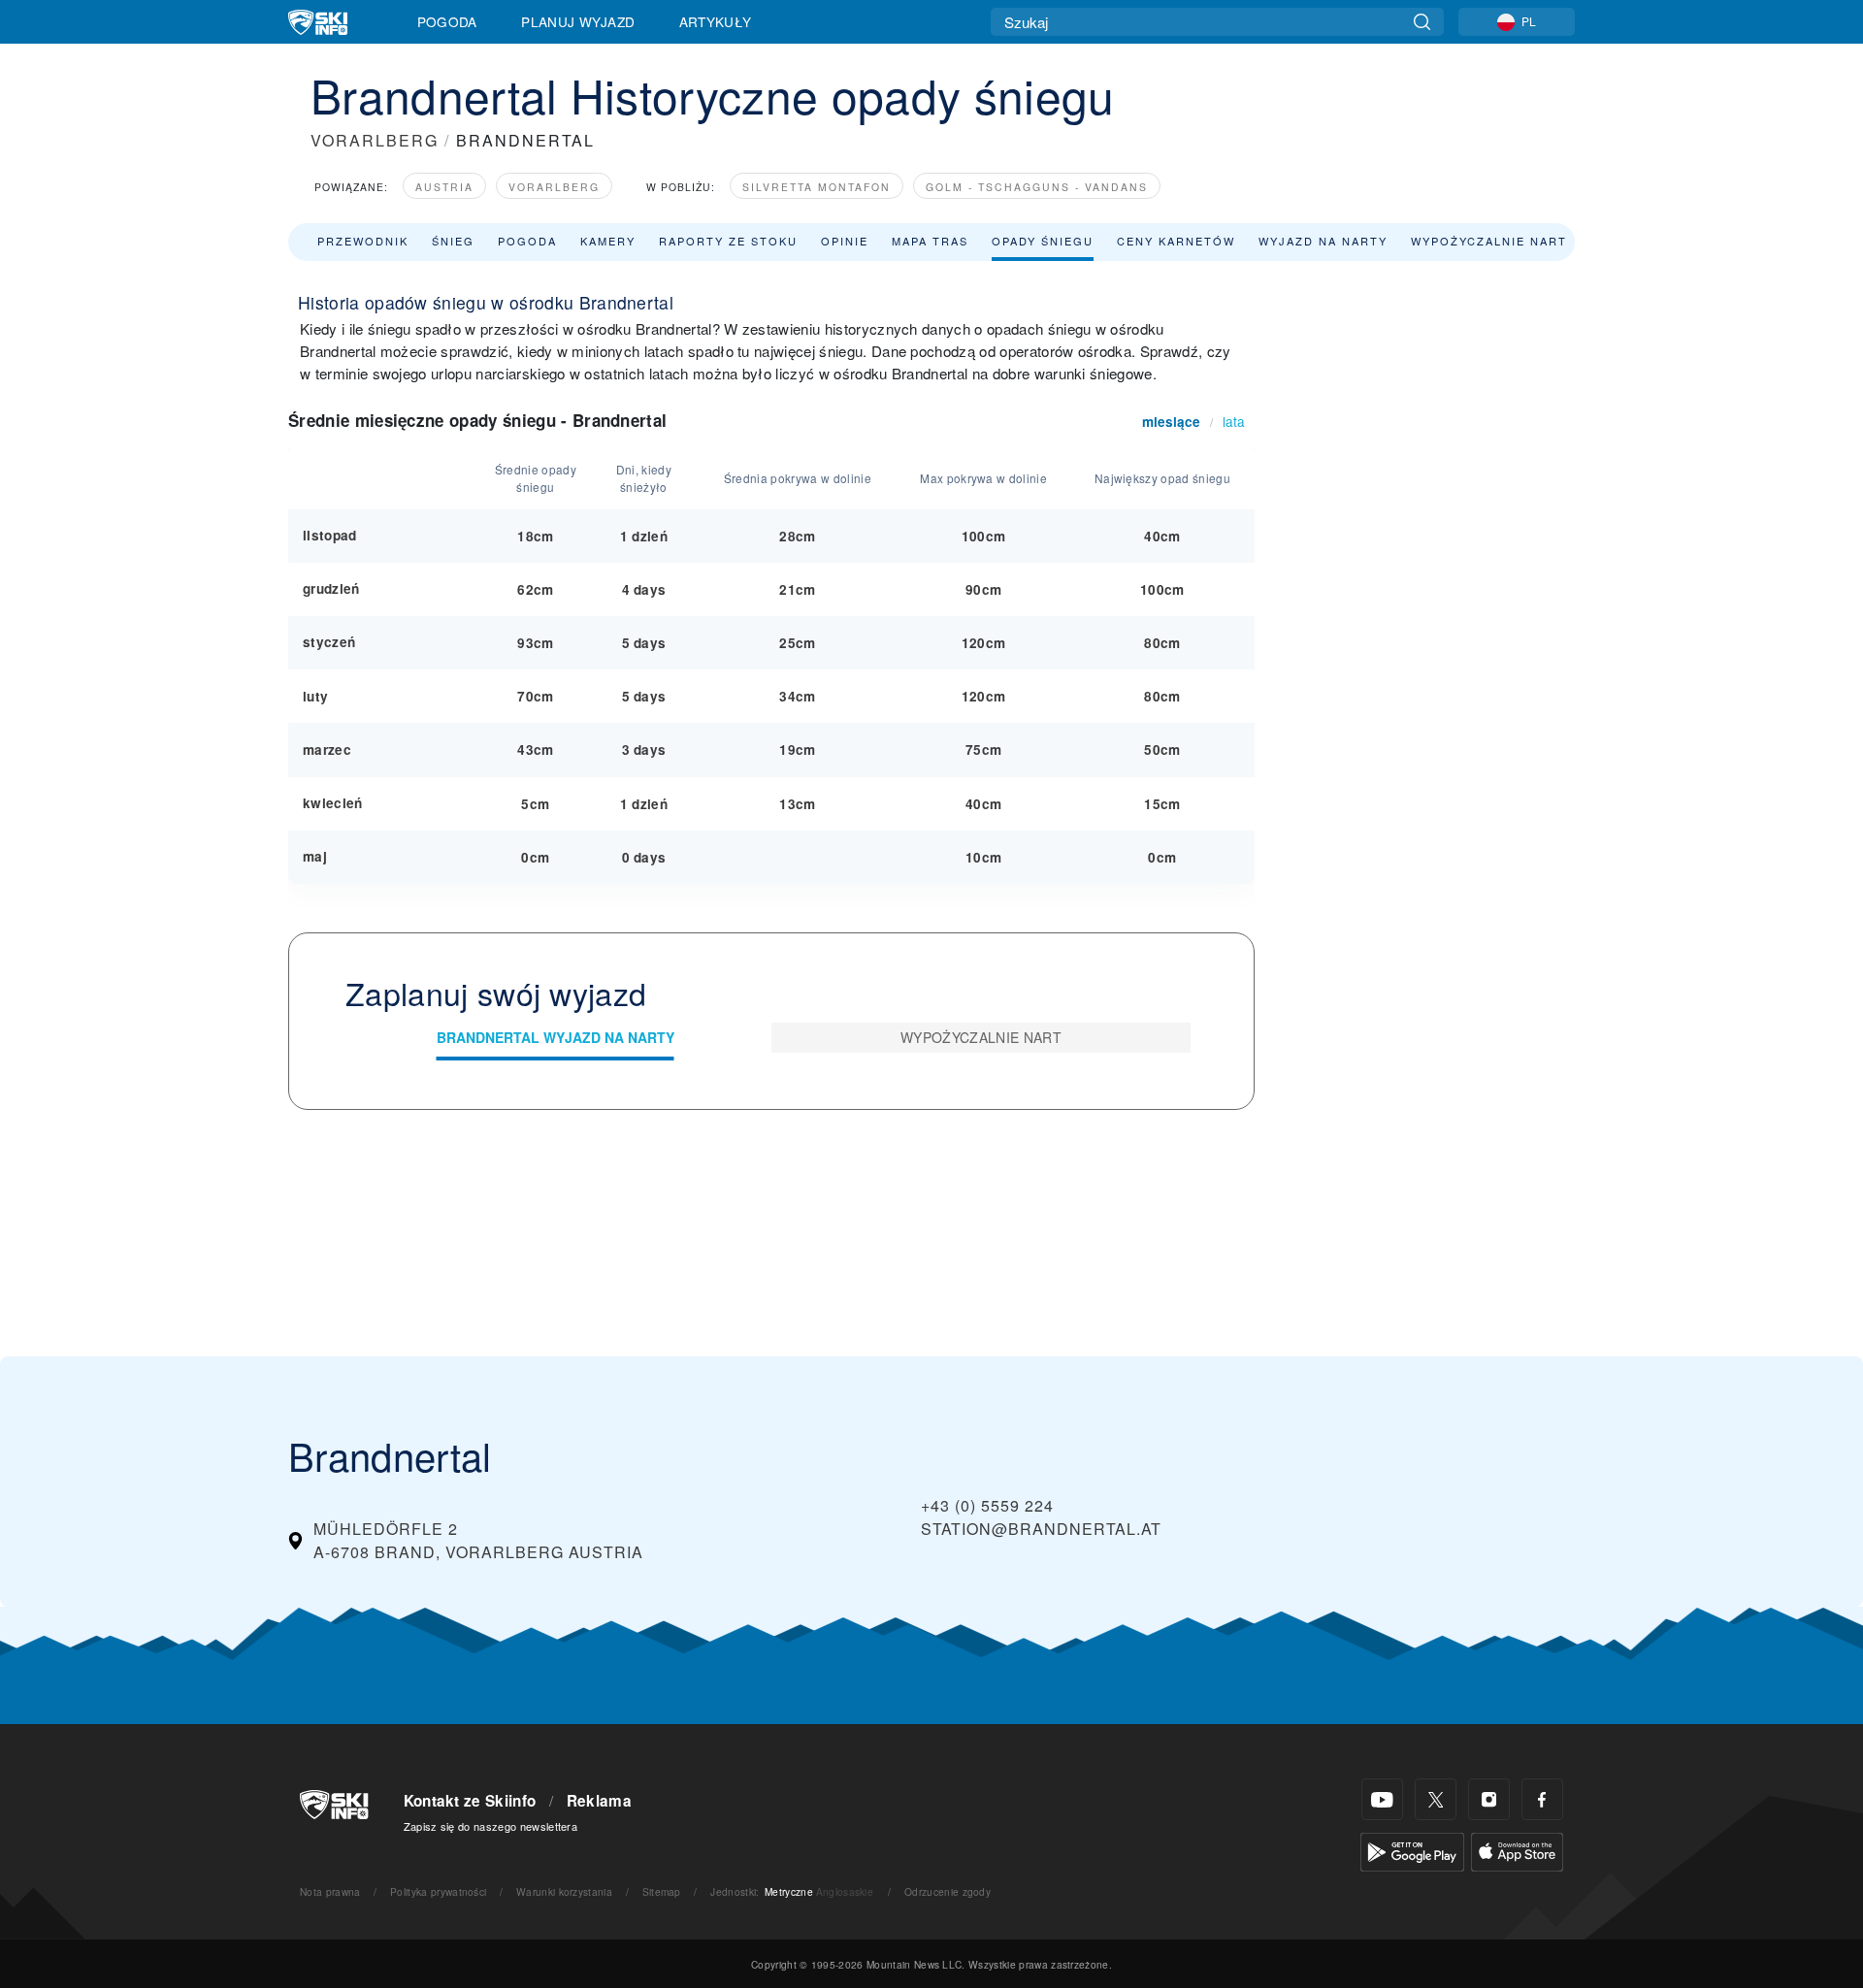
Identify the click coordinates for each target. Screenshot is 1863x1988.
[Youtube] (1382, 1799)
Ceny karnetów (1176, 241)
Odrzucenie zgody (948, 1891)
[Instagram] (1489, 1799)
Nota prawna (330, 1891)
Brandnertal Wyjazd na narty (556, 1037)
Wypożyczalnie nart (1489, 241)
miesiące (1171, 422)
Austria (444, 187)
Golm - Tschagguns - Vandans (1037, 187)
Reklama (599, 1801)
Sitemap (662, 1891)
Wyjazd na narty (1323, 241)
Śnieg (453, 241)
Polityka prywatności (438, 1891)
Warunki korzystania (564, 1891)
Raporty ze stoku (728, 241)
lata (1234, 421)
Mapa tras (930, 241)
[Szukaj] (1422, 22)
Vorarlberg (554, 187)
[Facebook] (1542, 1799)
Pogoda (447, 21)
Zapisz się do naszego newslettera (491, 1826)
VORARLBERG (375, 140)
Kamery (608, 241)
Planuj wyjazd (578, 21)
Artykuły (716, 21)
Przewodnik (363, 241)
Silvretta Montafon (817, 187)
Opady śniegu (1043, 241)
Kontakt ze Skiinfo (470, 1801)
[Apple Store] (1517, 1850)
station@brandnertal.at (1041, 1529)
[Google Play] (1412, 1850)
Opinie (845, 241)
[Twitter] (1436, 1799)
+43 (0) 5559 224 (987, 1505)
